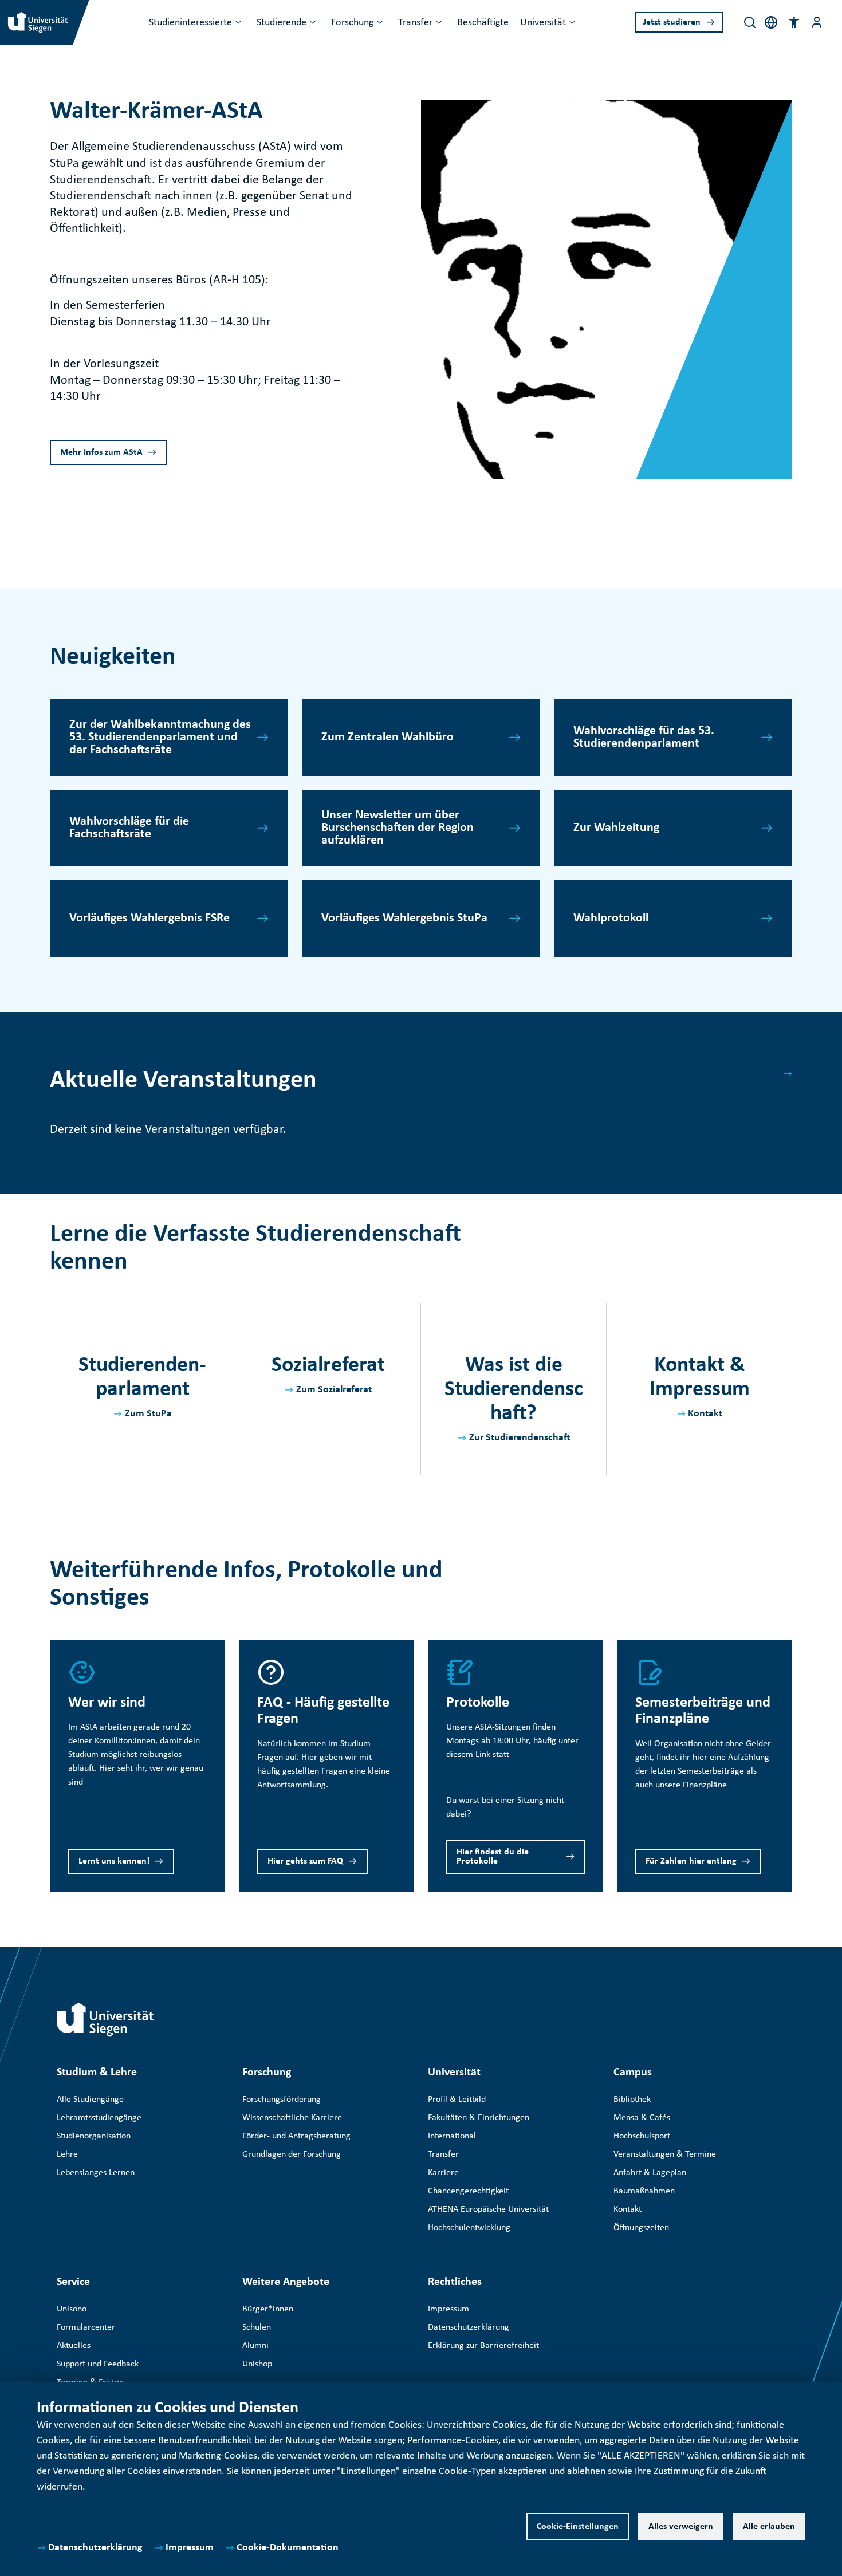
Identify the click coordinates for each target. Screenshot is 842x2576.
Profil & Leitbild (457, 2100)
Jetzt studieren (672, 22)
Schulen (257, 2327)
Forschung (352, 23)
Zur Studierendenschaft (520, 1438)
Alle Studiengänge (90, 2100)
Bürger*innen (268, 2309)
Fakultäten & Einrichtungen (479, 2118)
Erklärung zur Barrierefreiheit (483, 2346)
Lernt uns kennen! (114, 1861)
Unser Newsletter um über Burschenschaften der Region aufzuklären (398, 828)
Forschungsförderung (282, 2100)
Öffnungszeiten (641, 2228)
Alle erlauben (769, 2527)
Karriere (443, 2173)
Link (483, 1755)
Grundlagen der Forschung (292, 2154)
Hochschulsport (642, 2136)
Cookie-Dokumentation (288, 2548)
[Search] (750, 22)
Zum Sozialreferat (334, 1390)
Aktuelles (74, 2346)
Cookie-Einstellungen (578, 2527)
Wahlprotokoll (611, 918)
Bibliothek (632, 2100)
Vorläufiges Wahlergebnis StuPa (404, 918)
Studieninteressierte (190, 23)
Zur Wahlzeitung (616, 828)
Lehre (67, 2154)
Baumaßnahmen (644, 2191)
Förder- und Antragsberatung (296, 2136)
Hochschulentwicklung (469, 2228)
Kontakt (705, 1414)
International (452, 2136)
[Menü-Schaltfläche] (817, 22)
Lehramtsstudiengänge (99, 2118)
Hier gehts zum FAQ (305, 1861)
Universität (543, 23)
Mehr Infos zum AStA (101, 452)
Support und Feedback (98, 2364)
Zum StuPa (148, 1414)
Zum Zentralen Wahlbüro (387, 737)
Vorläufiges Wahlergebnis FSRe (149, 918)
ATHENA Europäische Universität (488, 2209)
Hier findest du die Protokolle (493, 1857)
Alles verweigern (681, 2527)
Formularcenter (86, 2327)
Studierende (282, 23)
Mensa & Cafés (642, 2118)
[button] (794, 22)
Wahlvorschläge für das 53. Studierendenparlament (644, 737)
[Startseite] (105, 2019)
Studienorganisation (94, 2136)
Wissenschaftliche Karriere (292, 2118)
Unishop (257, 2364)
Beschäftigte (483, 23)
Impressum (190, 2548)
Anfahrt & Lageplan (650, 2173)
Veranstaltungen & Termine (665, 2154)
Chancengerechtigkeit (468, 2191)
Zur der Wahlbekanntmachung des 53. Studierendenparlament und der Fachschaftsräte (160, 737)
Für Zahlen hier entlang (691, 1861)
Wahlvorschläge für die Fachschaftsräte (129, 828)
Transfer (415, 23)
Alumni (255, 2346)
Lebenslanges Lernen (96, 2173)
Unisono (72, 2309)
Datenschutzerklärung (95, 2548)
